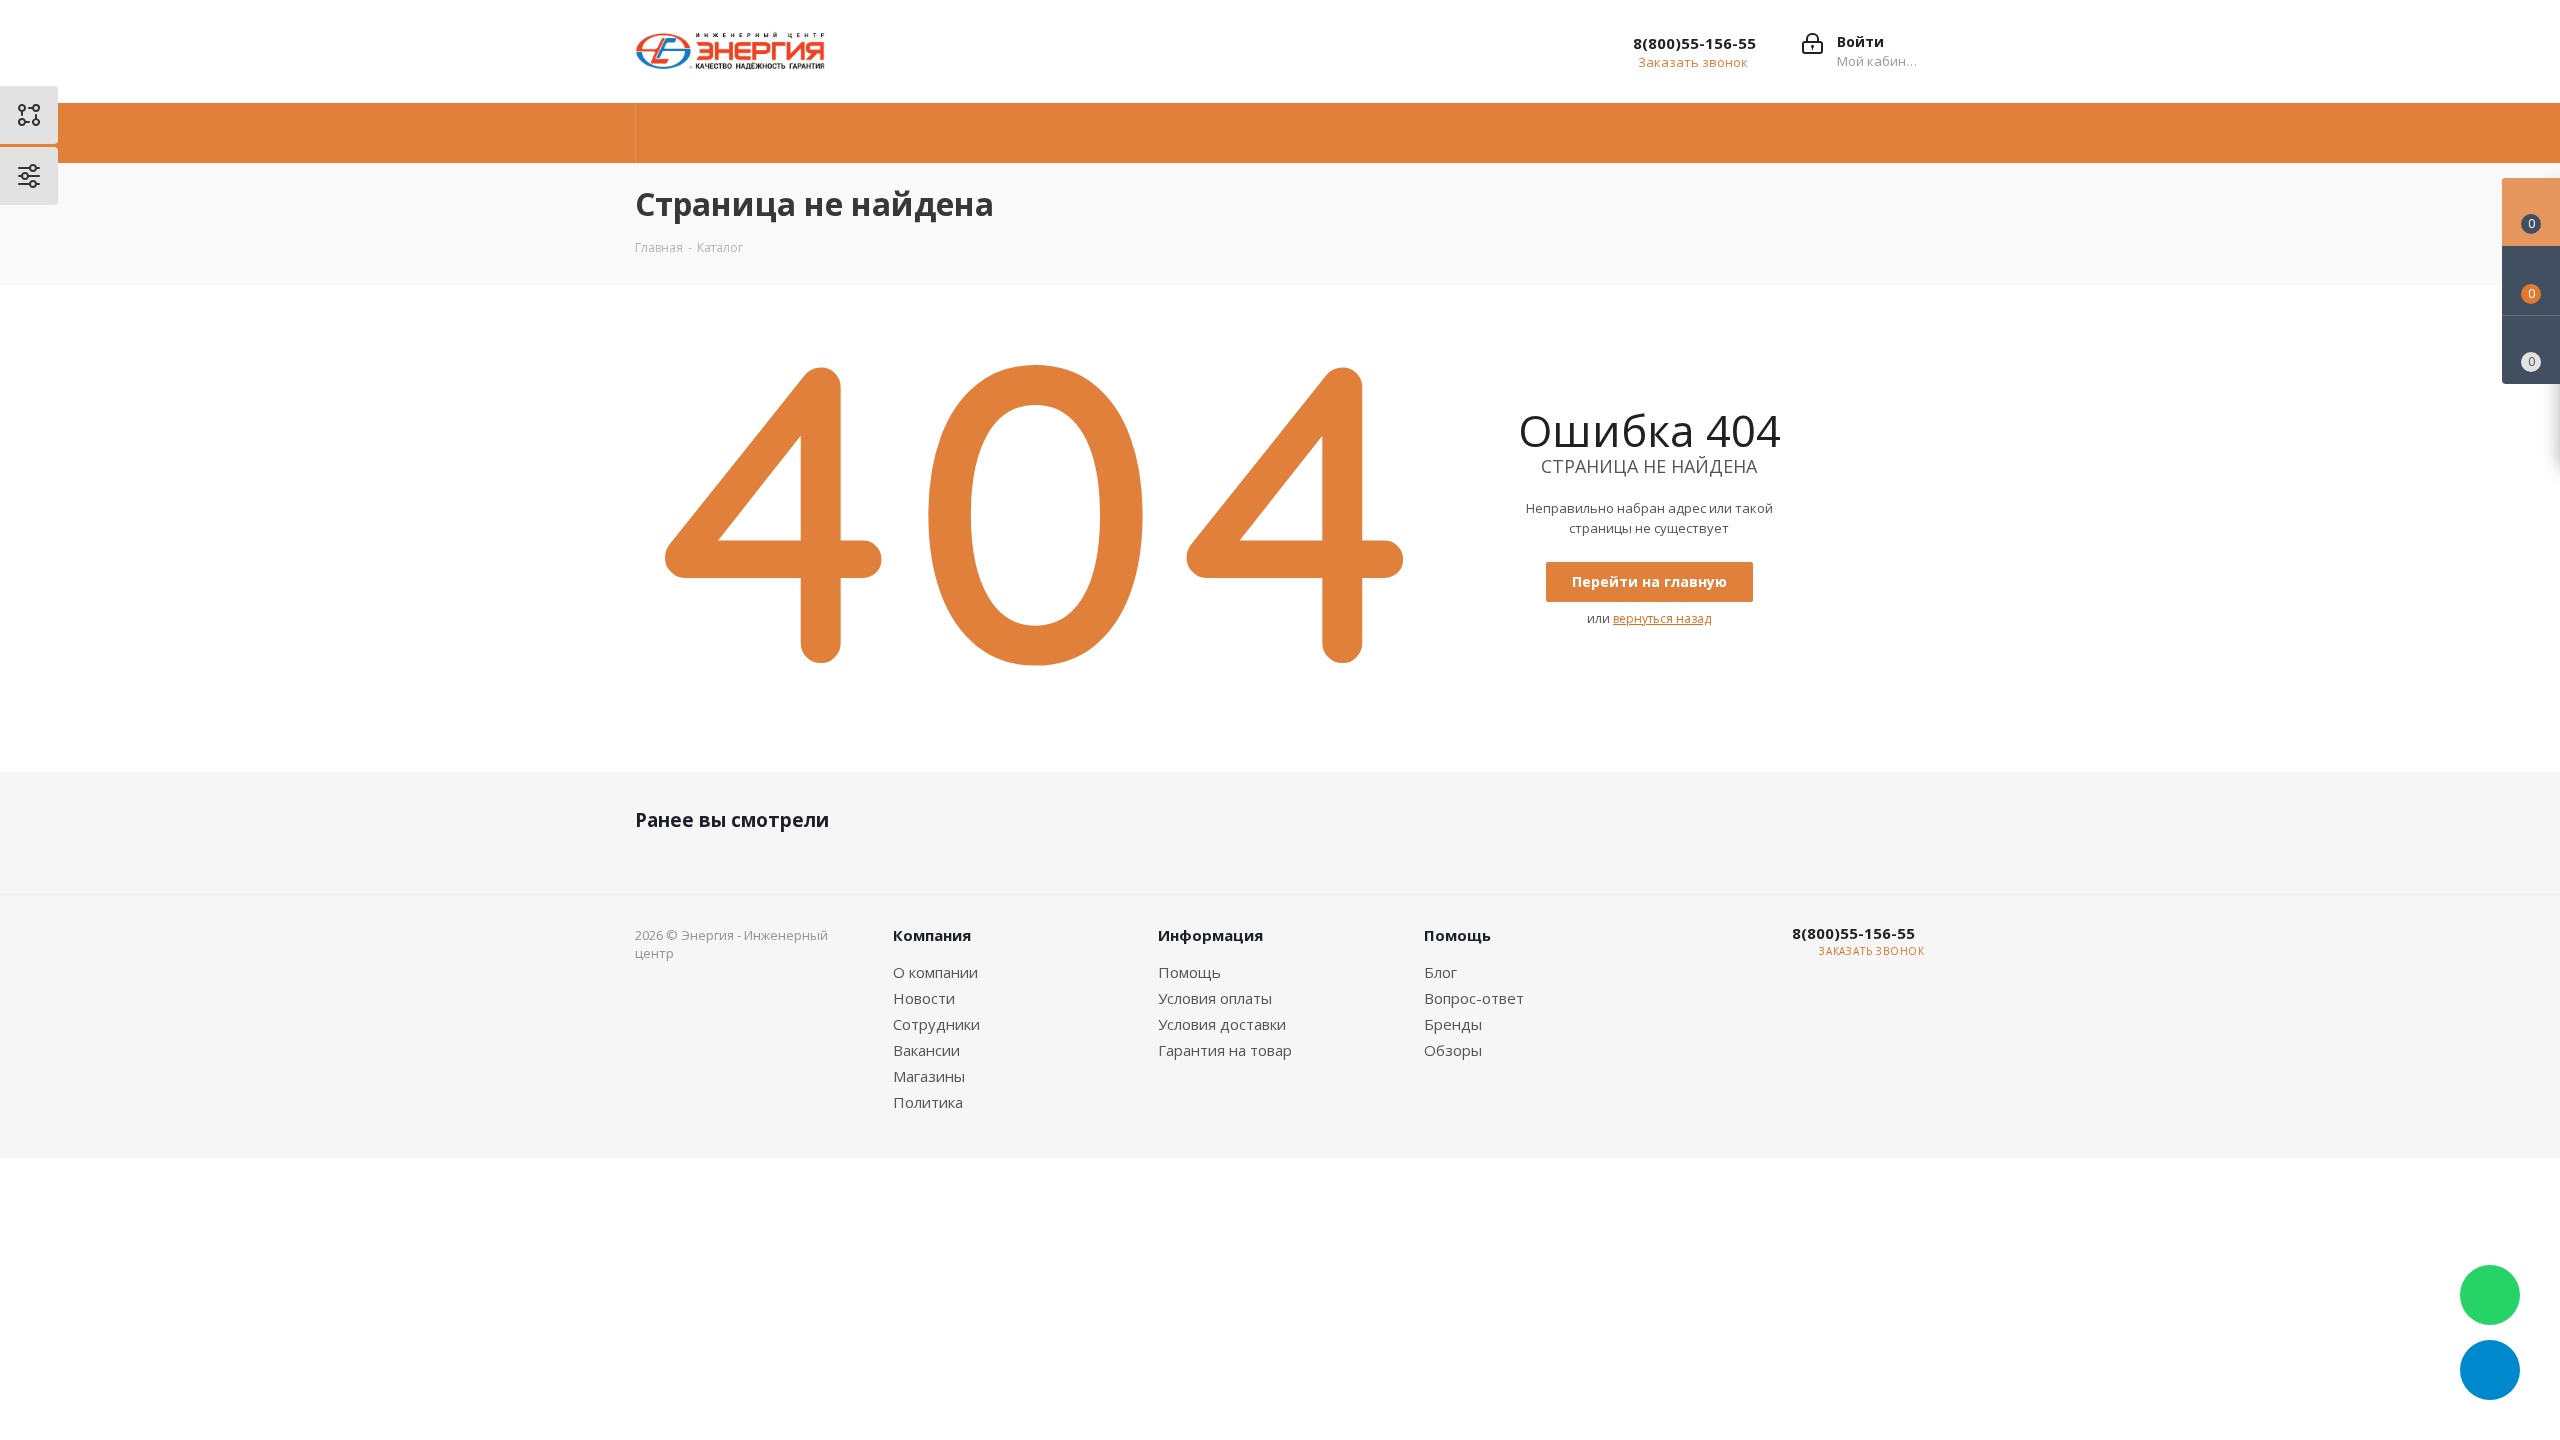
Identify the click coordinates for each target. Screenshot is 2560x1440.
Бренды (1453, 1024)
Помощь (1189, 972)
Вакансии (926, 1050)
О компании (935, 972)
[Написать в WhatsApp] (2490, 1295)
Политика (928, 1102)
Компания (932, 935)
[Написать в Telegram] (2490, 1370)
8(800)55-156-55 (1694, 43)
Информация (1210, 935)
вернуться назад (1662, 618)
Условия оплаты (1215, 998)
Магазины (929, 1076)
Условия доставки (1222, 1024)
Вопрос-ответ (1474, 998)
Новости (924, 998)
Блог (1440, 972)
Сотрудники (936, 1024)
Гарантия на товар (1225, 1050)
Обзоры (1453, 1050)
